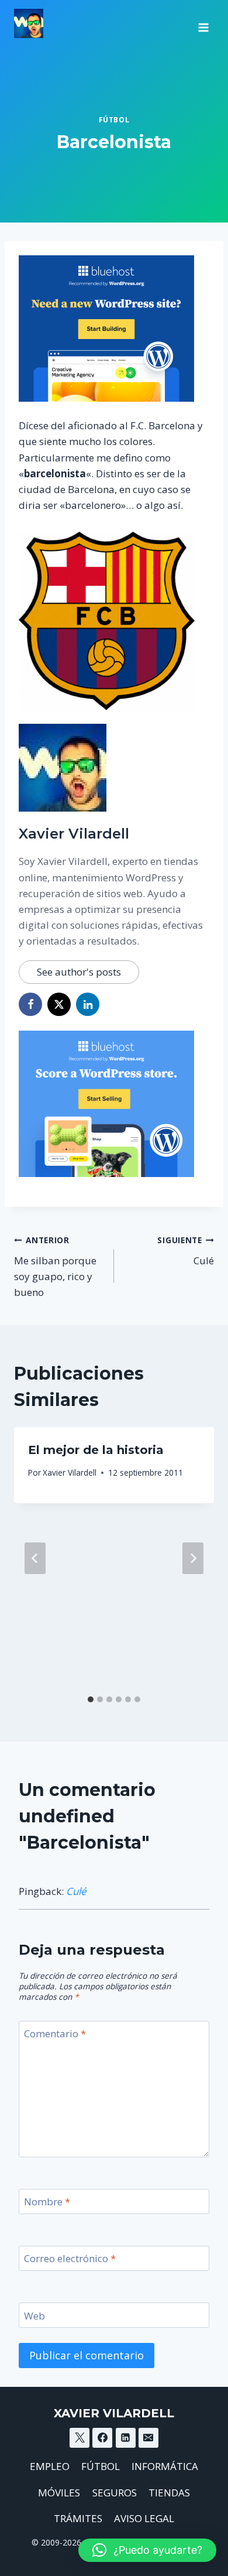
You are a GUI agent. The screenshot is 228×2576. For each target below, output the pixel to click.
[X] (80, 2438)
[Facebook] (102, 2438)
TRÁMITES (78, 2518)
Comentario (55, 2034)
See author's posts (79, 972)
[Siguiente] (193, 1558)
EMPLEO (50, 2466)
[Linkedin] (126, 2438)
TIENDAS (169, 2493)
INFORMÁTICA (165, 2466)
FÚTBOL (101, 2466)
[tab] (91, 1699)
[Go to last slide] (35, 1558)
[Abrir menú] (203, 23)
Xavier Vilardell (74, 834)
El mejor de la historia (96, 1450)
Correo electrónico (70, 2259)
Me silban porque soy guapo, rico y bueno (55, 1267)
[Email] (148, 2438)
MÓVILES (59, 2493)
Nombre (47, 2202)
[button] (147, 2550)
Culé (186, 1251)
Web (34, 2315)
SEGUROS (115, 2493)
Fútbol (114, 119)
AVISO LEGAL (144, 2518)
